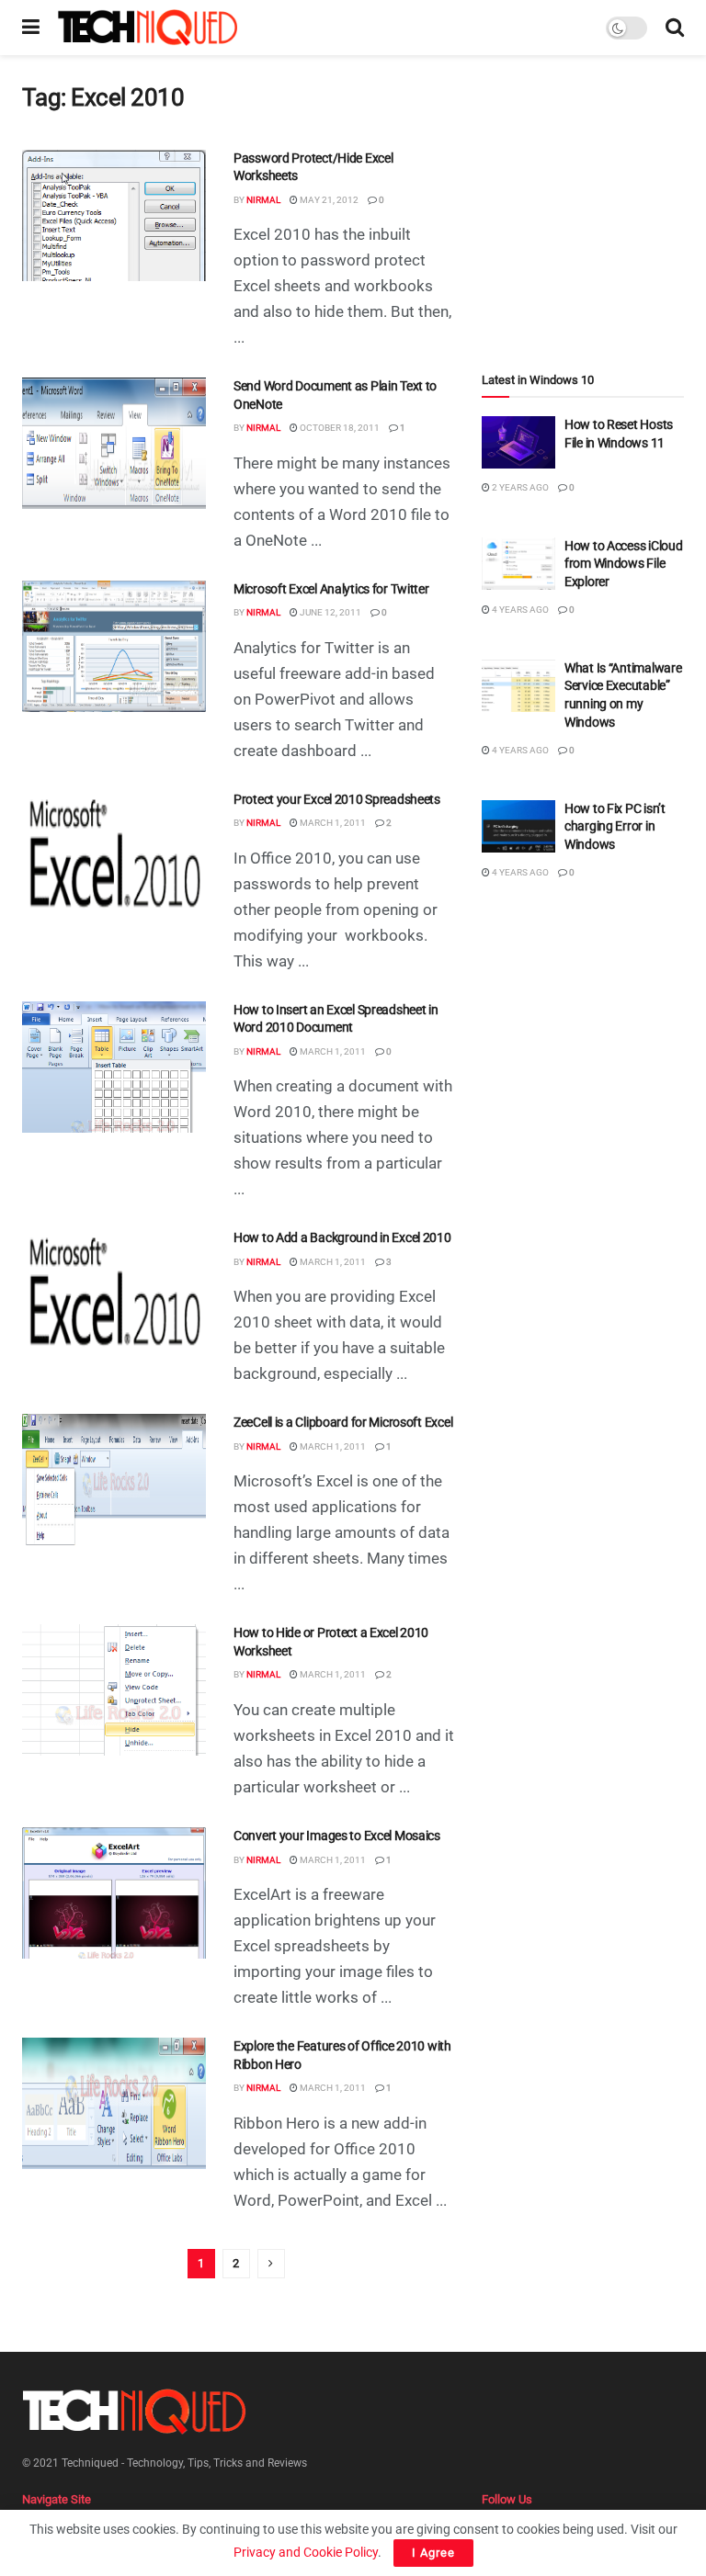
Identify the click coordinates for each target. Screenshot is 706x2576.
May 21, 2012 (328, 200)
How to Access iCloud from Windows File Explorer (623, 564)
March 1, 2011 (332, 823)
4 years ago (519, 610)
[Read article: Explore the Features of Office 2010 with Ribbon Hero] (114, 2103)
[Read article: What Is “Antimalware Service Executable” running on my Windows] (518, 686)
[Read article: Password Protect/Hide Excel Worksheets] (114, 215)
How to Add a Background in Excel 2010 (342, 1237)
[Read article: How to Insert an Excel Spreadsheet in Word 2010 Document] (114, 1067)
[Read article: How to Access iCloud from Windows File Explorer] (518, 564)
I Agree (433, 2553)
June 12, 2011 (330, 612)
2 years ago (519, 487)
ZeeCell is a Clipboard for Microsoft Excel (343, 1422)
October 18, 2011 (339, 428)
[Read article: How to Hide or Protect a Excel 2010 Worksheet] (114, 1690)
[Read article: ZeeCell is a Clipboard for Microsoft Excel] (114, 1480)
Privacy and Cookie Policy (306, 2552)
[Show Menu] (31, 28)
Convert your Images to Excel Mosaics (337, 1836)
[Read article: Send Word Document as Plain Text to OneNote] (114, 443)
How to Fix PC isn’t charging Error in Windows (615, 826)
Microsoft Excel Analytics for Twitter (331, 589)
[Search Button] (675, 28)
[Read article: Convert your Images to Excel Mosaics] (114, 1893)
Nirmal (263, 200)
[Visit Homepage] (148, 28)
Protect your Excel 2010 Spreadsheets (337, 799)
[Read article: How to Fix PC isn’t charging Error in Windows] (518, 826)
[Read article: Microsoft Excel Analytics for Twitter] (114, 646)
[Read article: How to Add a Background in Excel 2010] (114, 1295)
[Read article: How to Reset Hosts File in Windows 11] (518, 442)
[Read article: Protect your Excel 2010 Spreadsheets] (114, 857)
